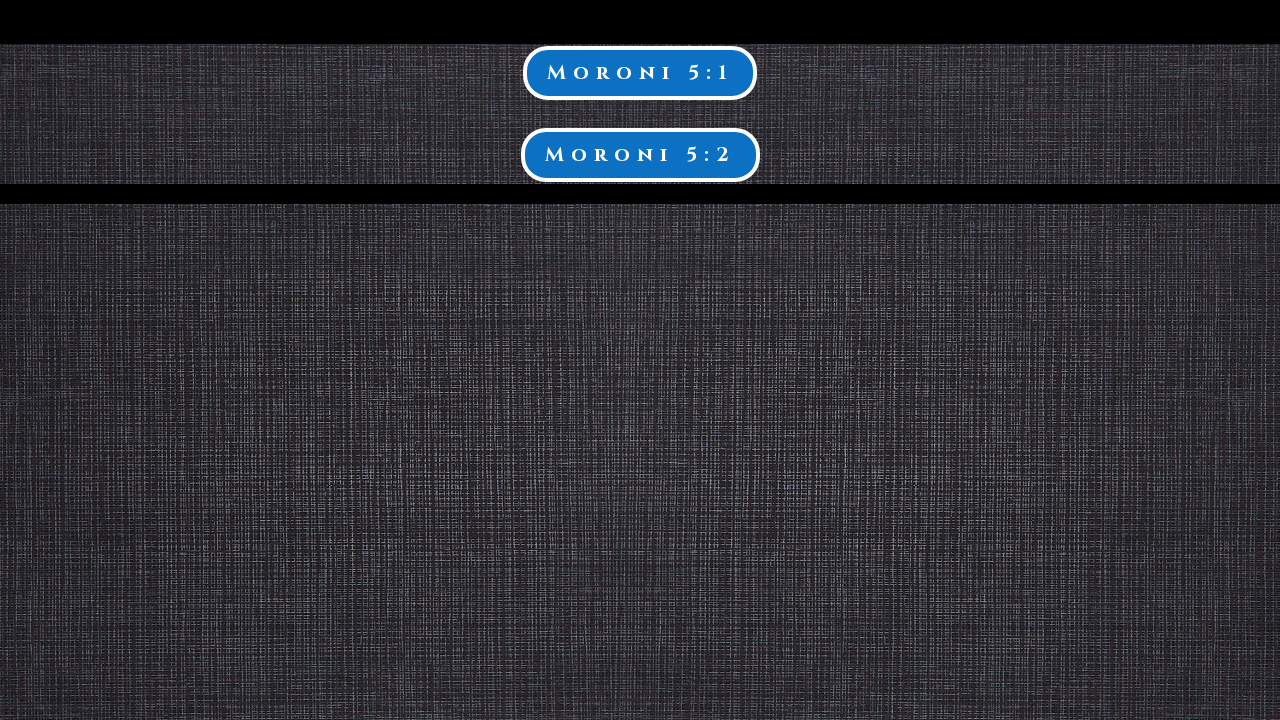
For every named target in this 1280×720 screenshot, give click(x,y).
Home (1173, 23)
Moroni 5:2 (640, 154)
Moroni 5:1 (640, 72)
